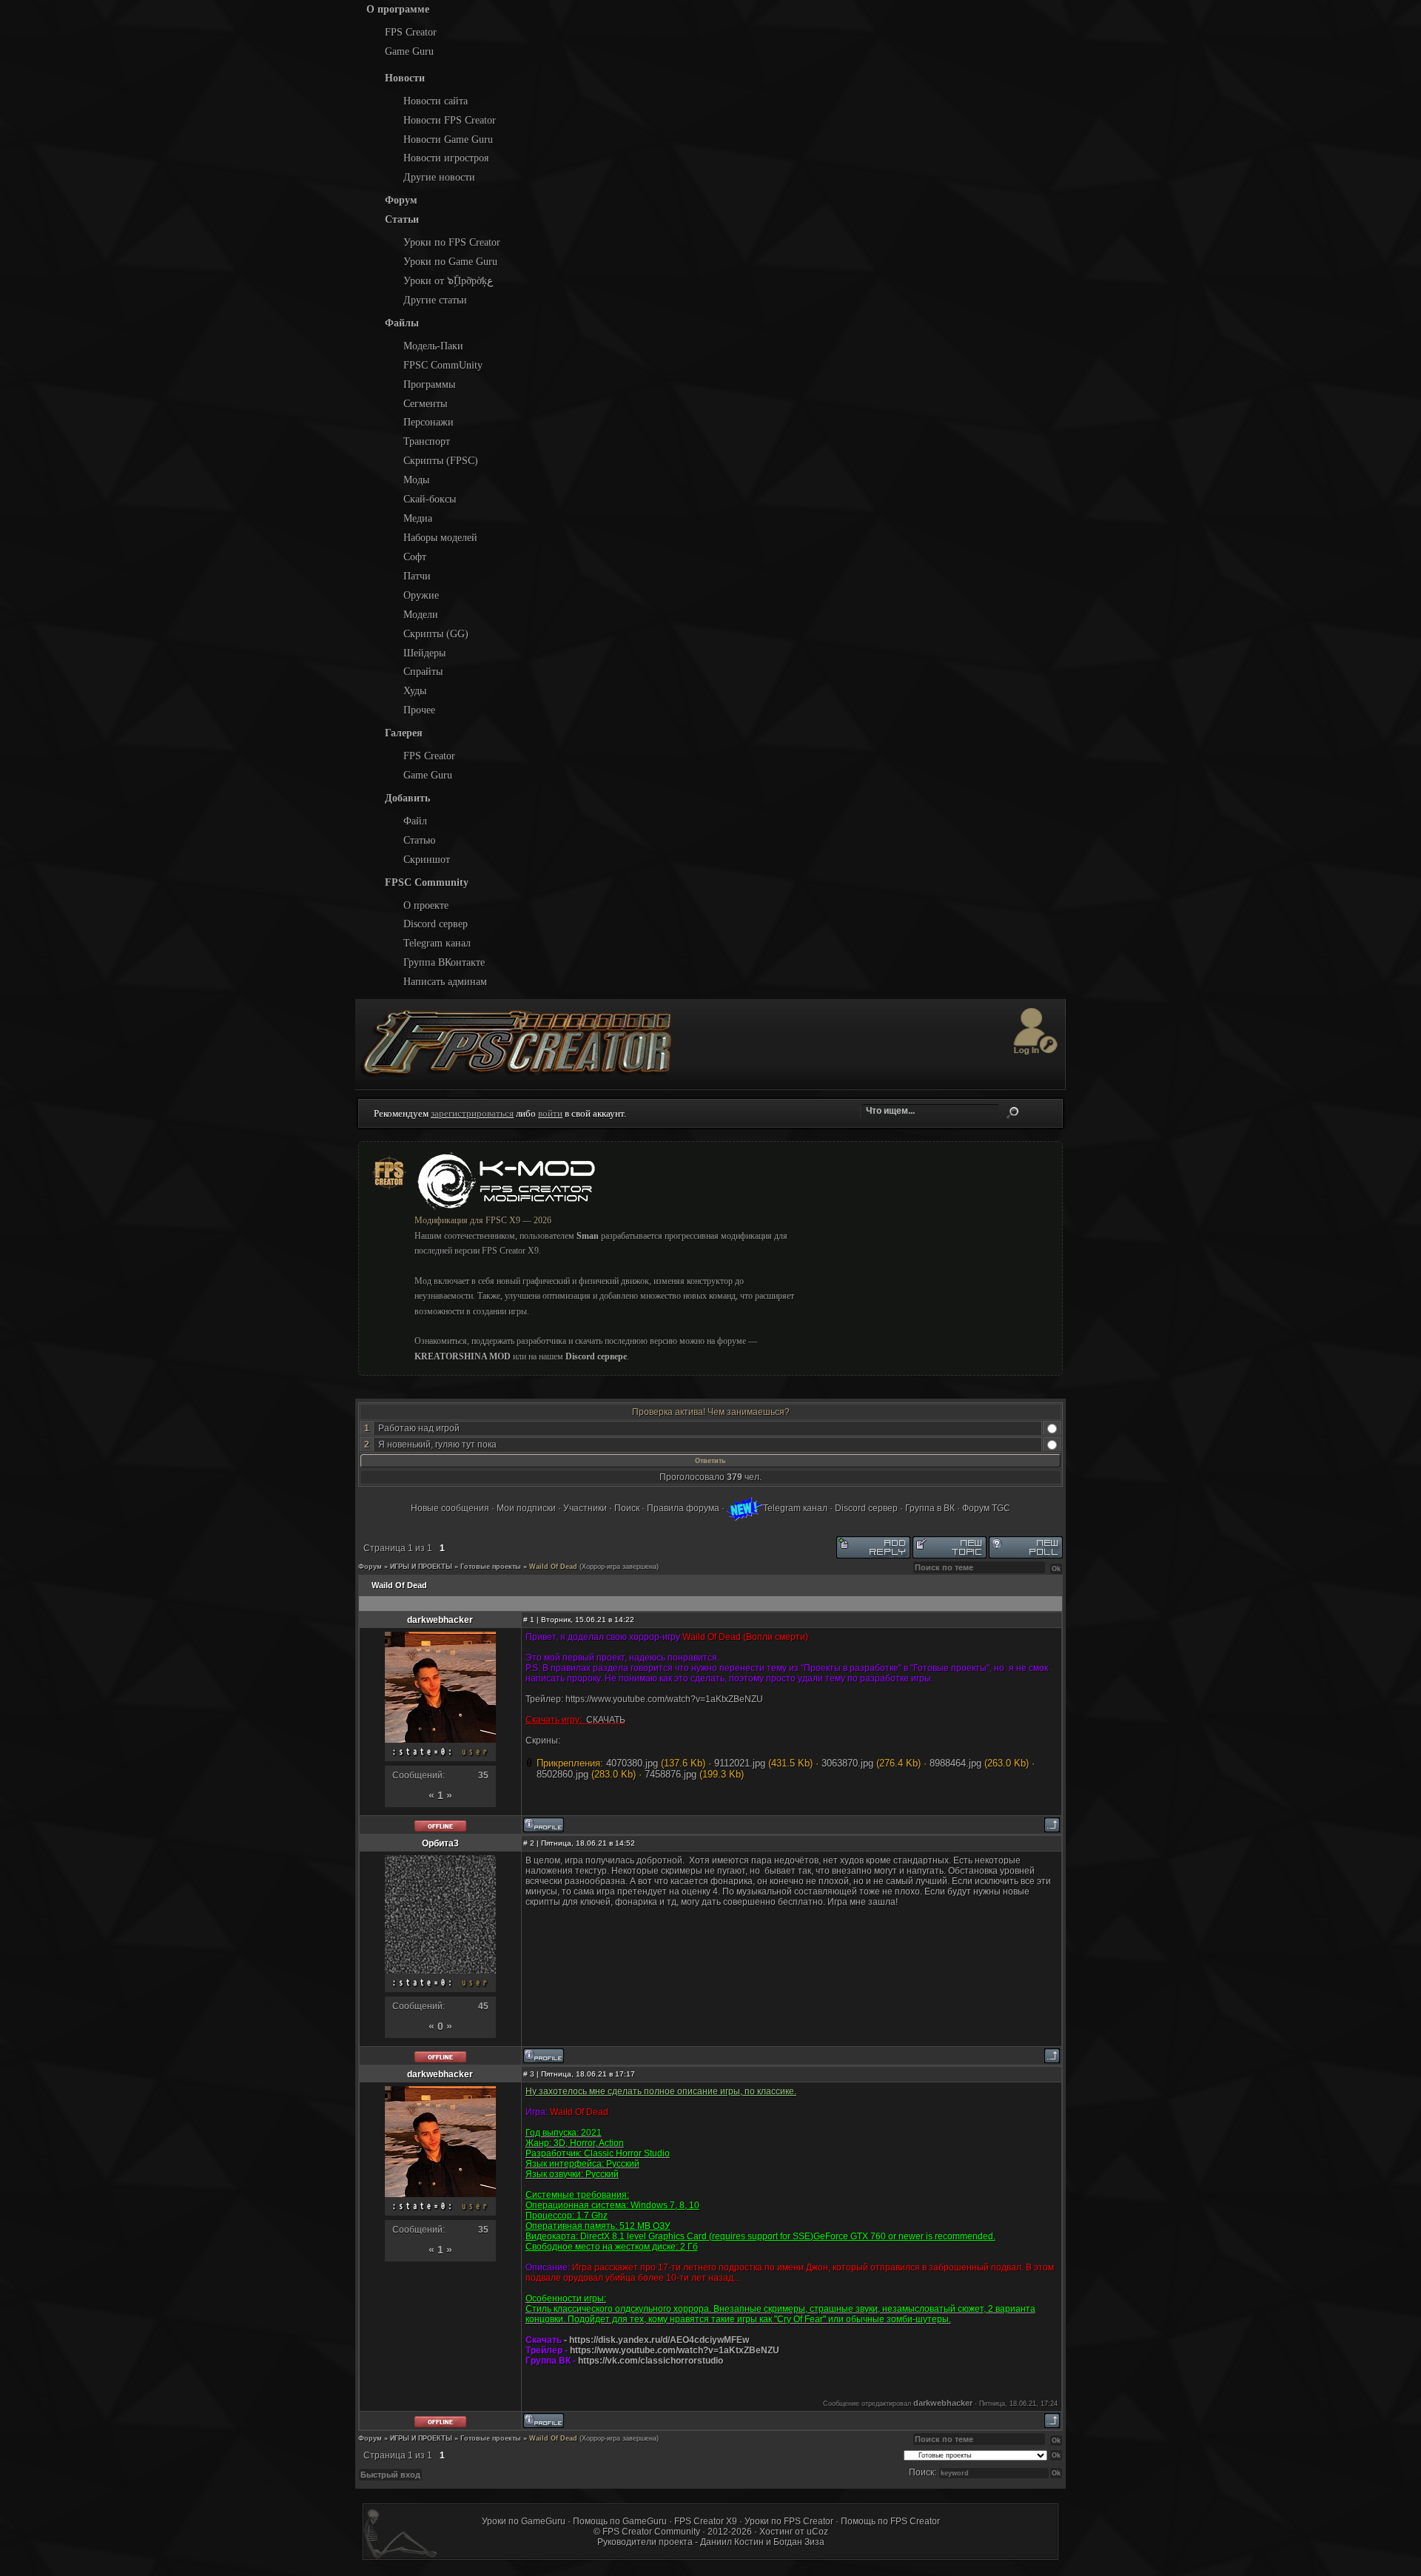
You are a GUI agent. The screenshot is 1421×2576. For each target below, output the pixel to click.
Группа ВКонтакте (444, 962)
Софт (415, 556)
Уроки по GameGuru (524, 2521)
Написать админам (445, 981)
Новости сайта (436, 101)
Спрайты (423, 671)
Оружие (421, 595)
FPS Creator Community (651, 2532)
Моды (416, 480)
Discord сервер (436, 924)
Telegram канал (437, 943)
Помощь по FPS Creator (890, 2521)
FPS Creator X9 (706, 2521)
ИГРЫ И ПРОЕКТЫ (421, 1567)
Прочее (419, 710)
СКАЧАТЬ (606, 1720)
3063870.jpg (847, 1763)
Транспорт (427, 441)
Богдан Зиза (799, 2542)
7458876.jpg (671, 1774)
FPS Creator (411, 32)
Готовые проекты (491, 1567)
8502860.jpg (562, 1774)
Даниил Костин (732, 2542)
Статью (419, 840)
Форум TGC (986, 1508)
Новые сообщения (450, 1508)
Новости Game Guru (448, 139)
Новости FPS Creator (450, 120)
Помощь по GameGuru (620, 2521)
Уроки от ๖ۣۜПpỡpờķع (448, 280)
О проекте (426, 905)
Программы (429, 384)
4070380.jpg (632, 1763)
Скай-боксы (430, 499)
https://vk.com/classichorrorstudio (651, 2361)
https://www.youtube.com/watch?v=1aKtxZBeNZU (664, 1699)
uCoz (817, 2532)
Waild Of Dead (553, 1567)
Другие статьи (435, 300)
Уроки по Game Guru (450, 261)
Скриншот (427, 859)
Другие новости (439, 177)
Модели (421, 614)
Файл (415, 821)
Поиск (1012, 1113)
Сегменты (425, 403)
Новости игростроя (446, 158)
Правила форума (683, 1508)
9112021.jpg (740, 1763)
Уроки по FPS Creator (452, 242)
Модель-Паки (433, 346)
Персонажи (429, 422)
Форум (370, 1567)
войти (550, 1113)
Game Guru (409, 51)
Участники (585, 1508)
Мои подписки (526, 1508)
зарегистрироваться (472, 1113)
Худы (415, 690)
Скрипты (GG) (436, 633)
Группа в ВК (930, 1508)
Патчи (417, 576)
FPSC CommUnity (443, 365)
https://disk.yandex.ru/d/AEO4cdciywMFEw (659, 2340)
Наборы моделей (440, 537)
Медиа (418, 518)
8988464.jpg (955, 1763)
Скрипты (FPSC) (441, 460)
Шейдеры (424, 653)
